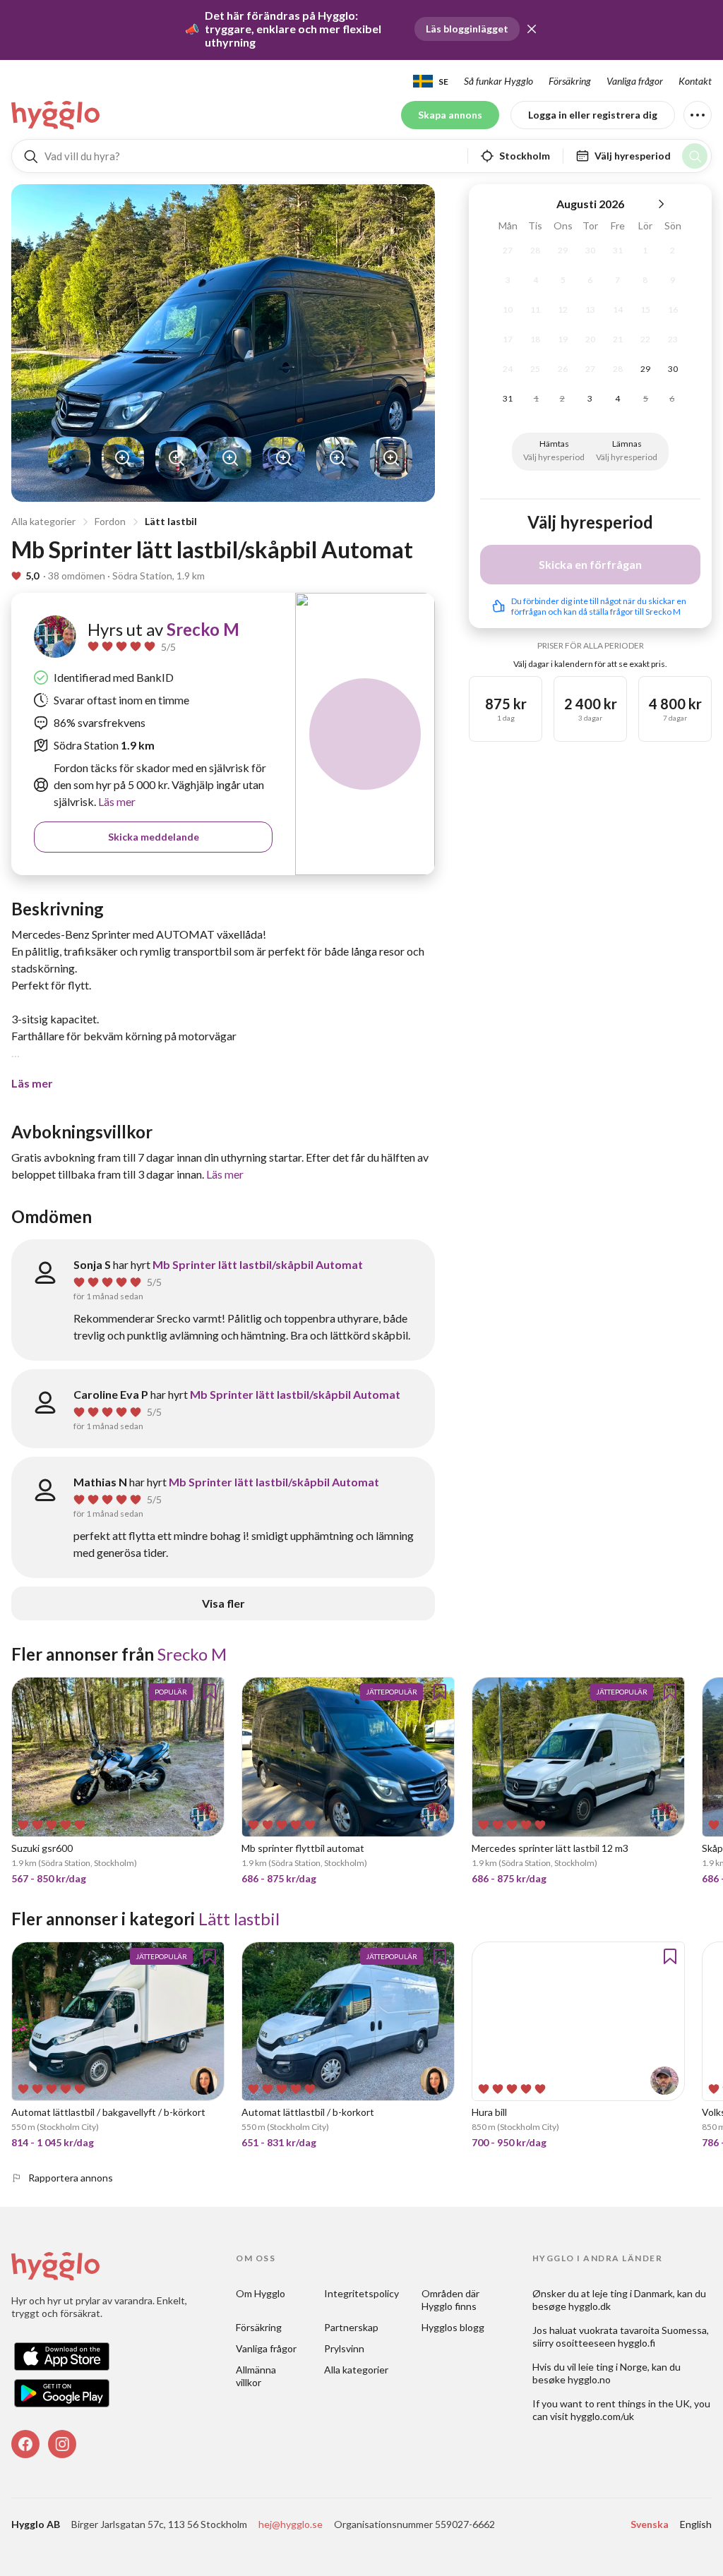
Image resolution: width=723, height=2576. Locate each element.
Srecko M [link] (203, 629)
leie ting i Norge (613, 2367)
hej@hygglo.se (291, 2524)
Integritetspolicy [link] (361, 2293)
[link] (56, 115)
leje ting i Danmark (633, 2293)
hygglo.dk (590, 2306)
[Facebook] (25, 2444)
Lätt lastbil (171, 521)
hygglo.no (589, 2379)
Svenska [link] (650, 2524)
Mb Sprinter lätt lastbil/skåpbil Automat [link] (258, 1264)
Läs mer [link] (116, 801)
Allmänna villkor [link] (257, 2376)
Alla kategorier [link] (356, 2370)
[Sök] (695, 156)
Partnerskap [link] (351, 2327)
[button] (532, 29)
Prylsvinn (344, 2348)
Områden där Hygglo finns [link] (452, 2300)
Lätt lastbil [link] (239, 1919)
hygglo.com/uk (602, 2416)
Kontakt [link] (695, 81)
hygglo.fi (637, 2343)
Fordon (110, 521)
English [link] (696, 2524)
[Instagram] (62, 2444)
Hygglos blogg (453, 2327)
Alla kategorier (43, 521)
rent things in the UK (643, 2403)
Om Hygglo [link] (261, 2293)
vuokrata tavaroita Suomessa (643, 2330)
